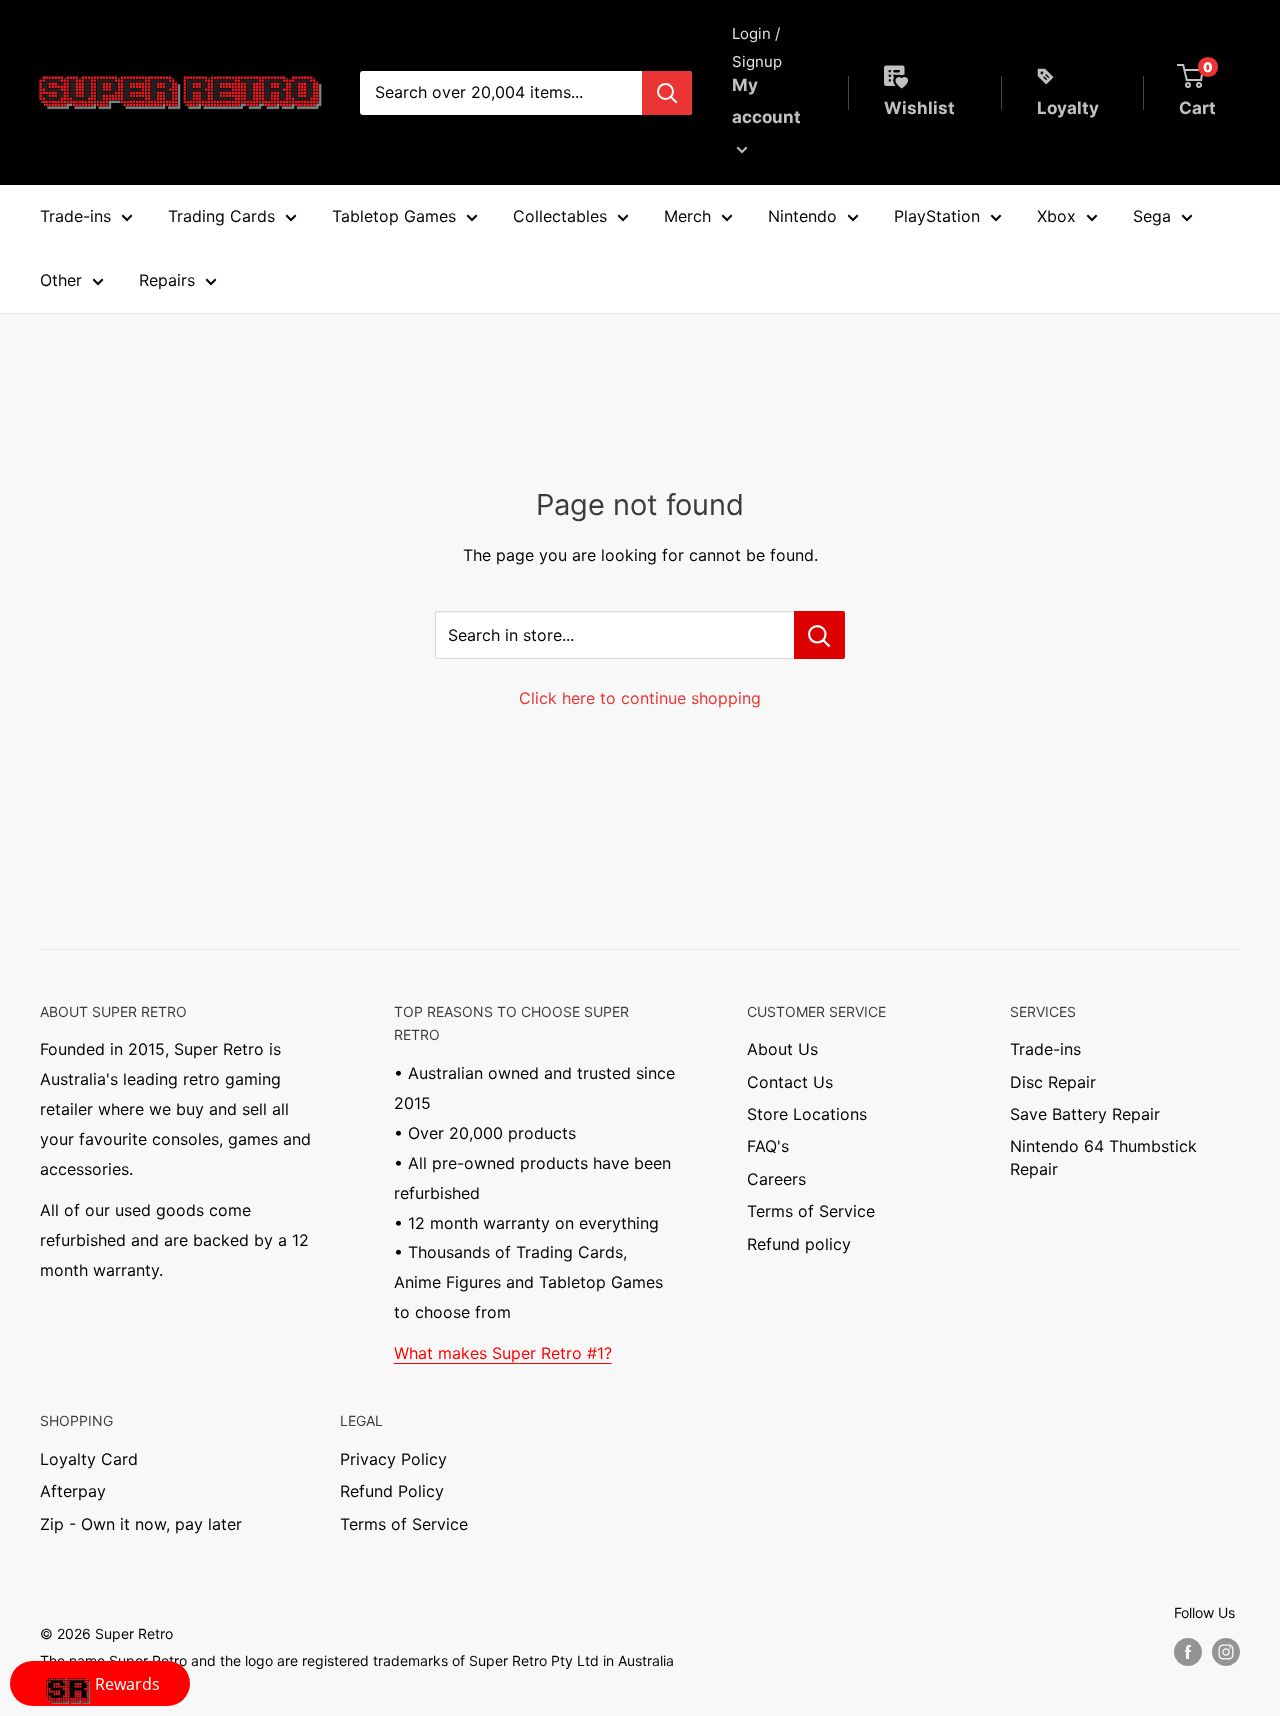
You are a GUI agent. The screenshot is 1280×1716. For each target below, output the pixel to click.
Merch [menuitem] (687, 216)
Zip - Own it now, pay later (141, 1524)
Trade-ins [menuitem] (75, 216)
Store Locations (807, 1114)
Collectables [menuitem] (560, 216)
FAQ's (768, 1146)
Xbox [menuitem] (1056, 216)
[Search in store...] (819, 635)
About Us (782, 1049)
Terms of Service (811, 1211)
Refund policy (799, 1244)
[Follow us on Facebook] (1188, 1651)
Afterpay (73, 1491)
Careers (776, 1179)
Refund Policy (392, 1491)
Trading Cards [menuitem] (221, 216)
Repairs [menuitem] (167, 280)
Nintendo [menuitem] (802, 216)
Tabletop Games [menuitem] (394, 216)
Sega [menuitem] (1152, 216)
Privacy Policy (393, 1459)
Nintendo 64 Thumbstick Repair (1103, 1157)
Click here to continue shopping (640, 698)
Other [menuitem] (61, 280)
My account (766, 101)
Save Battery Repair (1085, 1114)
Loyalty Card (89, 1459)
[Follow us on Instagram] (1226, 1651)
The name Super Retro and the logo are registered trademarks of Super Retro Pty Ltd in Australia (357, 1660)
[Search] (667, 93)
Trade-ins (1045, 1049)
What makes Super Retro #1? (503, 1353)
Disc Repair (1053, 1082)
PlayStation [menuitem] (937, 216)
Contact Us (790, 1082)
